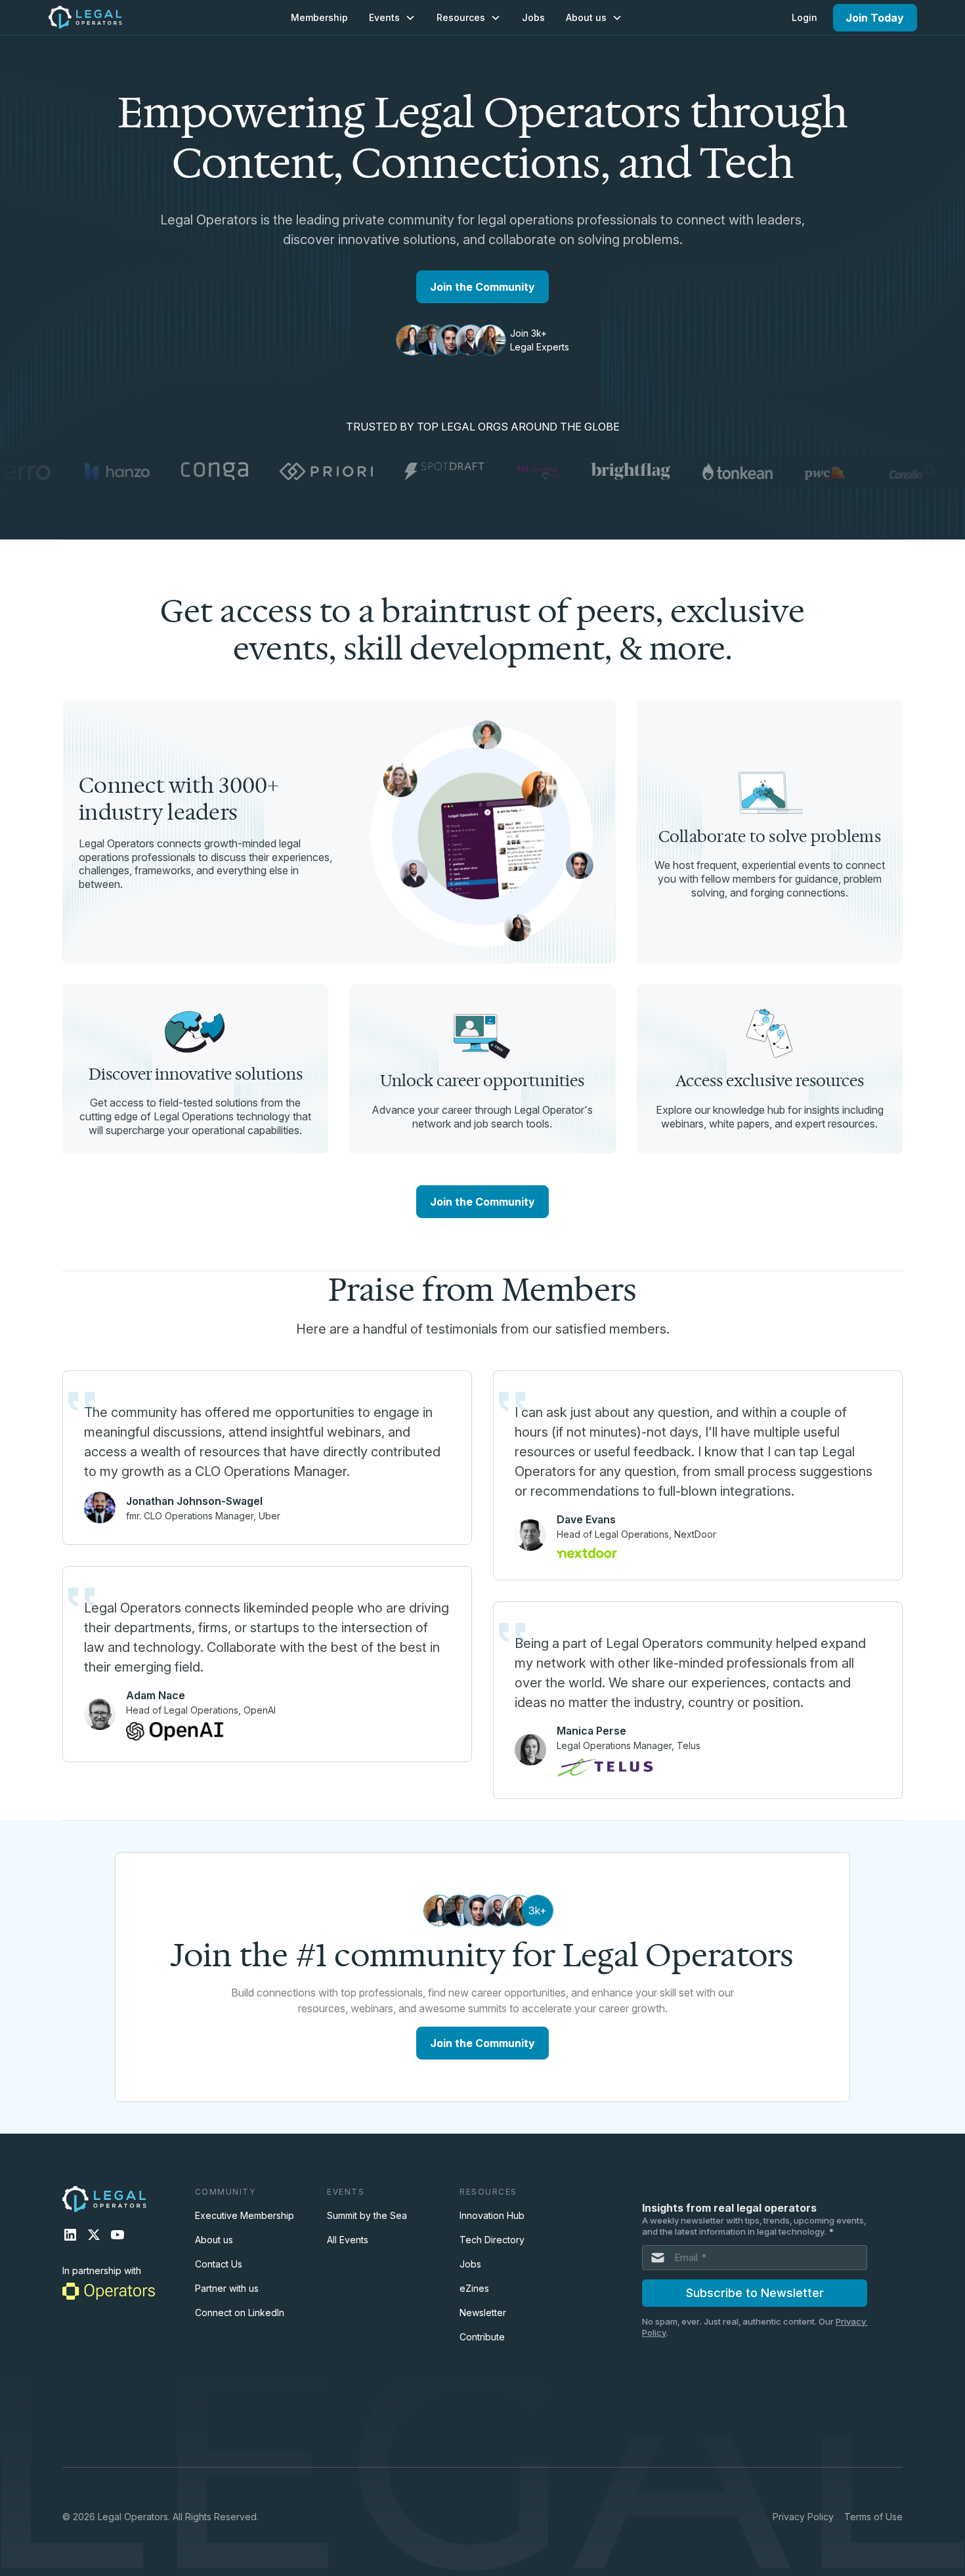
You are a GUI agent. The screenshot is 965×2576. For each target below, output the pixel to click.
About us (214, 2240)
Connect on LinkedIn (240, 2312)
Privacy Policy (803, 2517)
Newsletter (483, 2312)
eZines (474, 2288)
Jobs (533, 17)
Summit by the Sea (367, 2215)
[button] (392, 17)
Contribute (482, 2337)
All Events (348, 2240)
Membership (319, 17)
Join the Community (482, 287)
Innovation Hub (492, 2215)
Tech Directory (492, 2240)
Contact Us (219, 2264)
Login (804, 17)
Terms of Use (873, 2517)
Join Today (875, 18)
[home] (85, 17)
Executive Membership (245, 2215)
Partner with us (227, 2288)
